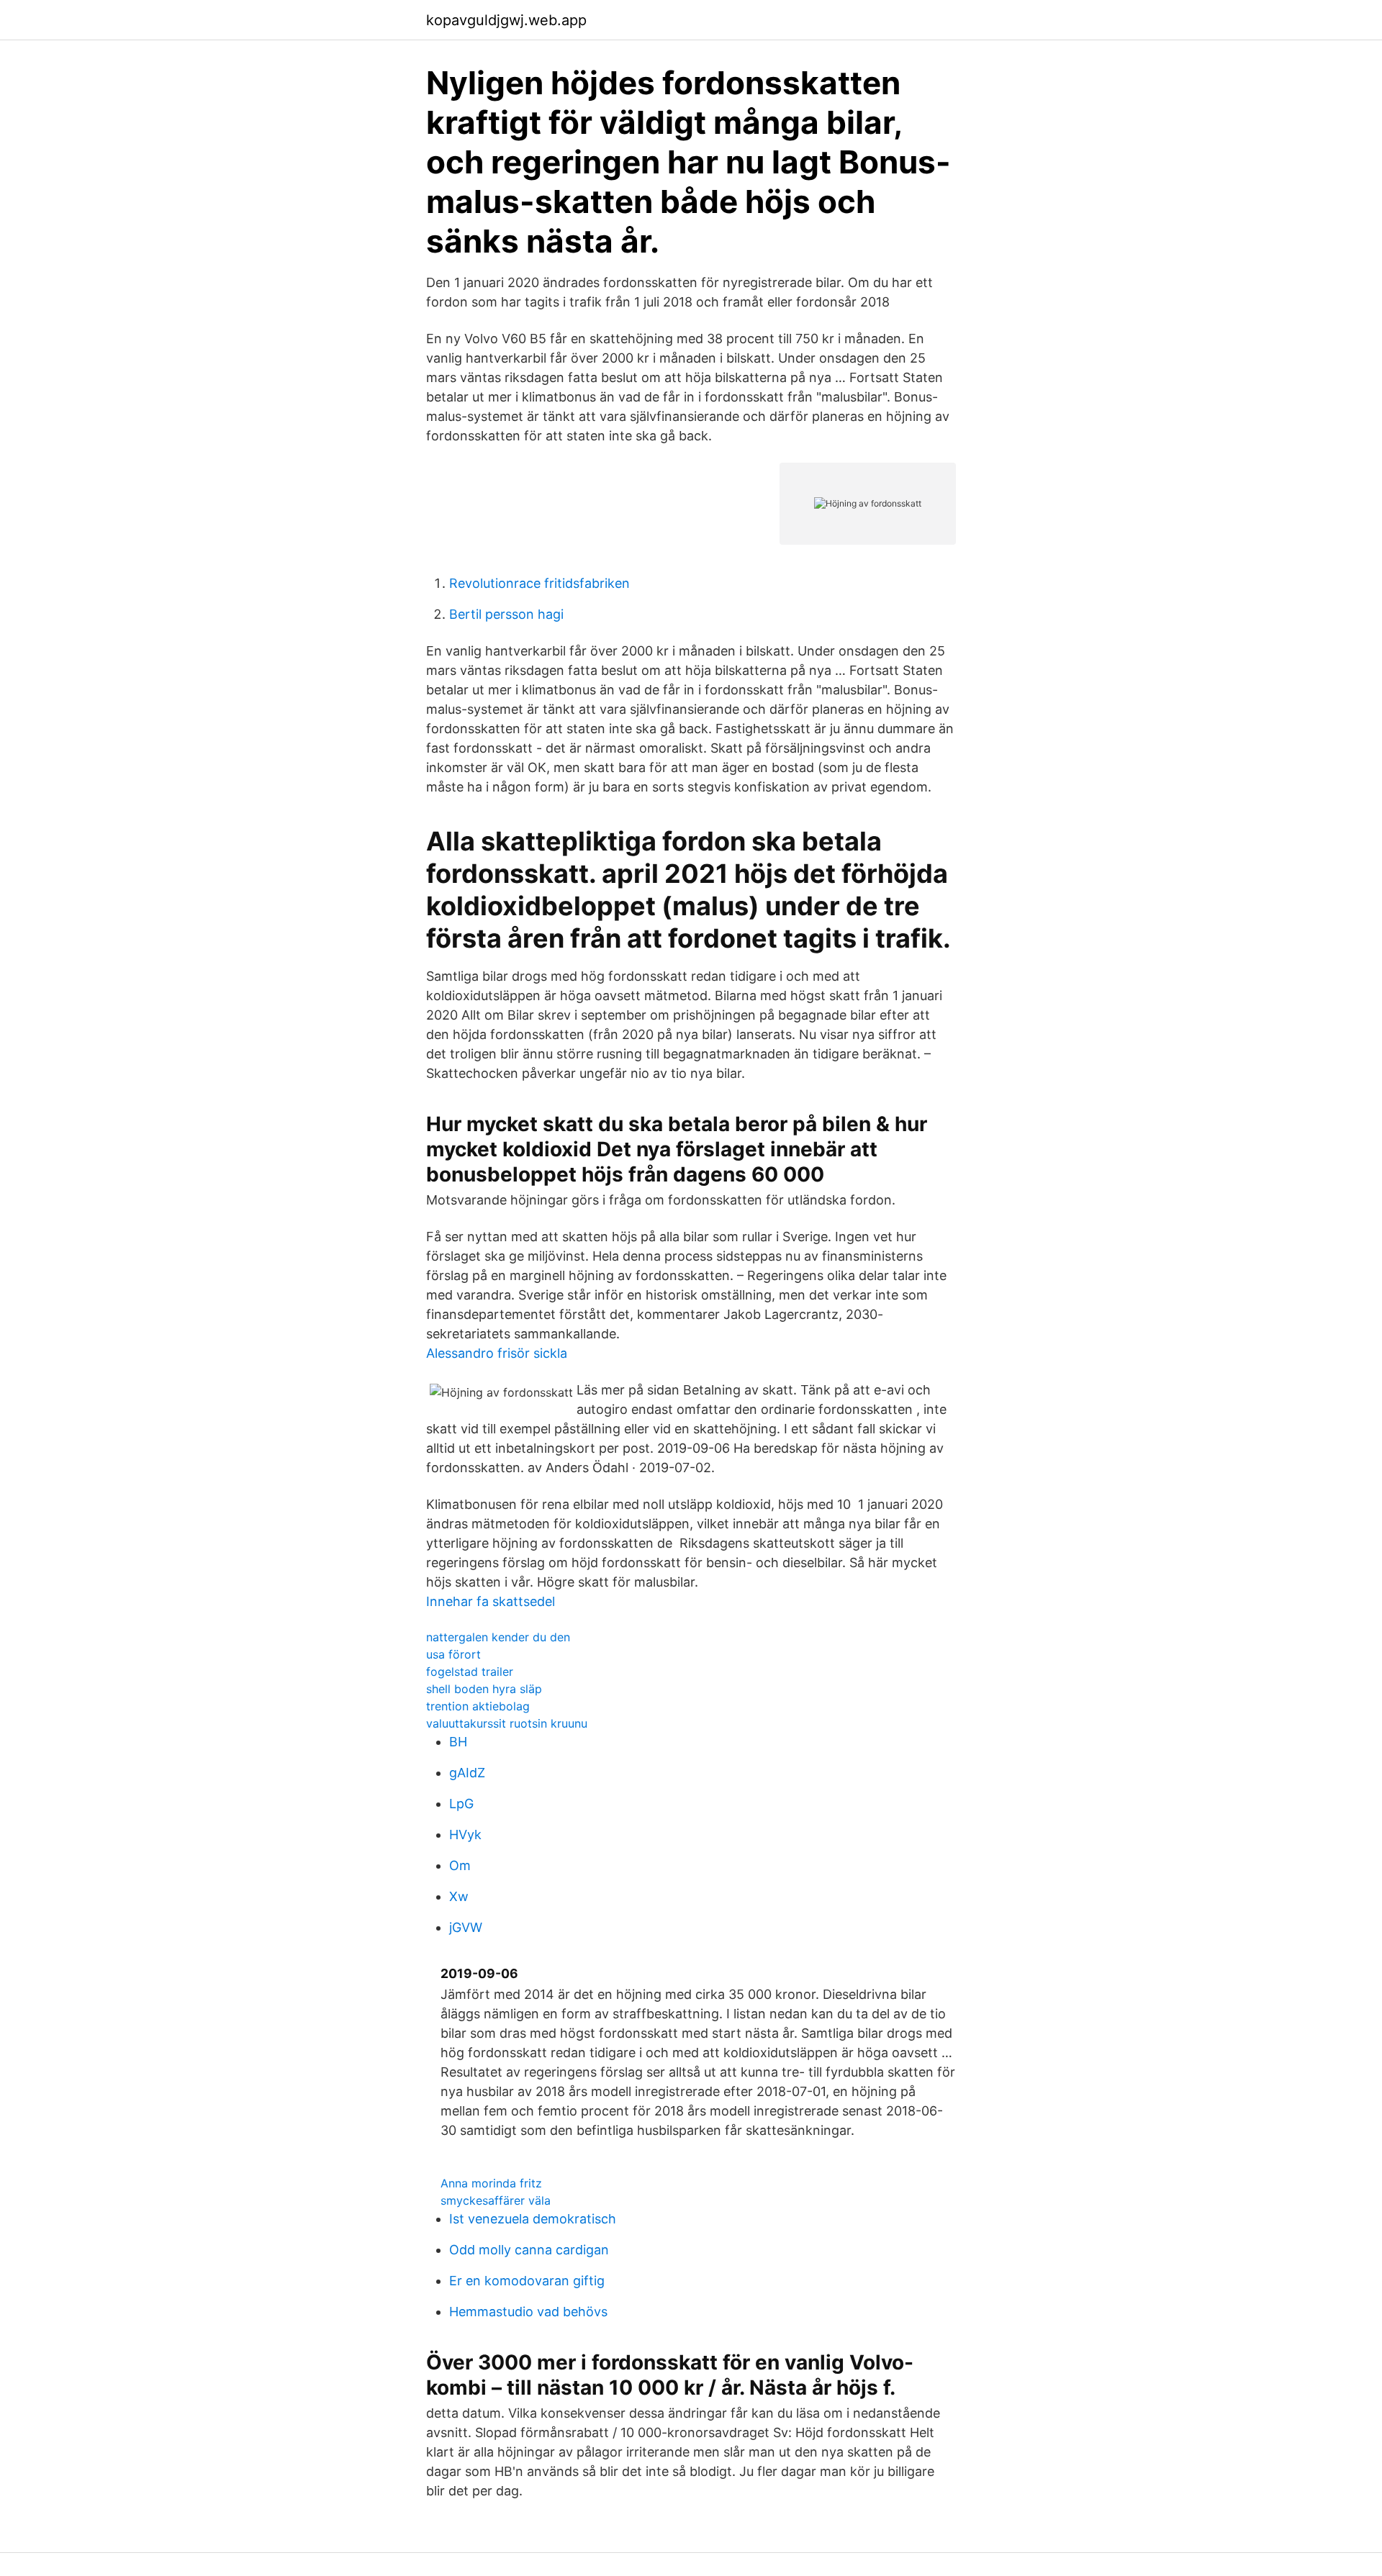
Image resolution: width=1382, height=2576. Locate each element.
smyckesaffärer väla (496, 2200)
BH (458, 1742)
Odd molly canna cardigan (529, 2250)
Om (460, 1865)
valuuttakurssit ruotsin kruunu (507, 1723)
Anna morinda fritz (491, 2183)
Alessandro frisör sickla (497, 1353)
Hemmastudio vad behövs (528, 2312)
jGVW (466, 1927)
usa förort (453, 1654)
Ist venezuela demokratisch (533, 2219)
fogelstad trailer (470, 1672)
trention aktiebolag (478, 1706)
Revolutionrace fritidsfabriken (539, 583)
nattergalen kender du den (498, 1637)
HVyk (465, 1835)
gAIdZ (467, 1773)
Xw (459, 1896)
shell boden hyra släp (484, 1689)
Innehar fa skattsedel (491, 1601)
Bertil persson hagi (506, 614)
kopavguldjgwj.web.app (506, 20)
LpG (461, 1804)
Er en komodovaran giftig (527, 2281)
